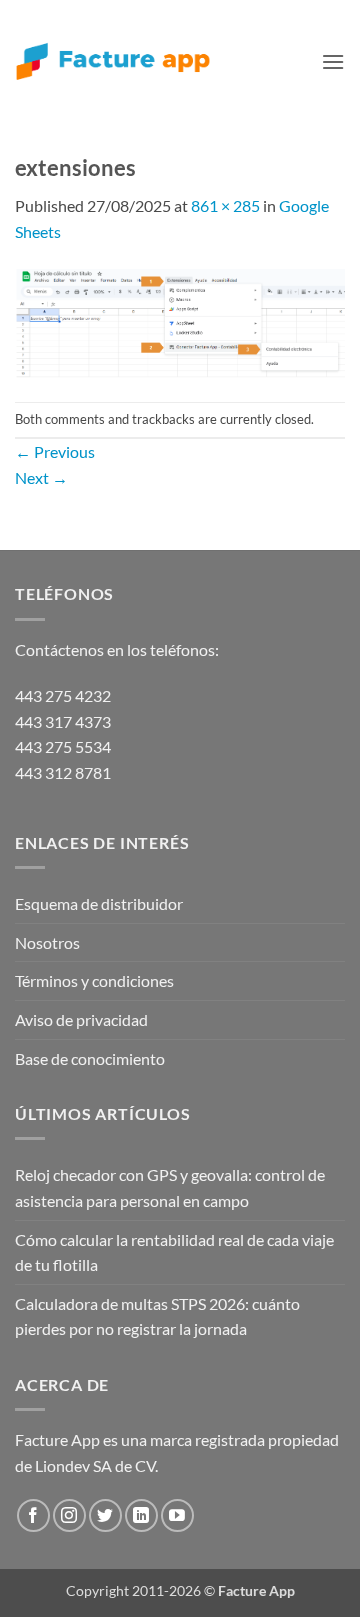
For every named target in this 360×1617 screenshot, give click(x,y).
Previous (55, 451)
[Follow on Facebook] (33, 1515)
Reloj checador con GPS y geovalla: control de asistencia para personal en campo (170, 1187)
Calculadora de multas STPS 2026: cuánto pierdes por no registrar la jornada (157, 1316)
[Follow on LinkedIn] (141, 1515)
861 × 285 (225, 205)
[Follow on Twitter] (105, 1515)
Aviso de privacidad (81, 1019)
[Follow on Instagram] (69, 1515)
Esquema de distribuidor (99, 903)
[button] (333, 61)
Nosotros (47, 942)
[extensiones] (180, 320)
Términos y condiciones (94, 980)
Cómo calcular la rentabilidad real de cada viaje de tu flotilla (174, 1252)
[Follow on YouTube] (177, 1515)
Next (41, 477)
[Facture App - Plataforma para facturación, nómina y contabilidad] (113, 61)
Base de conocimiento (90, 1058)
